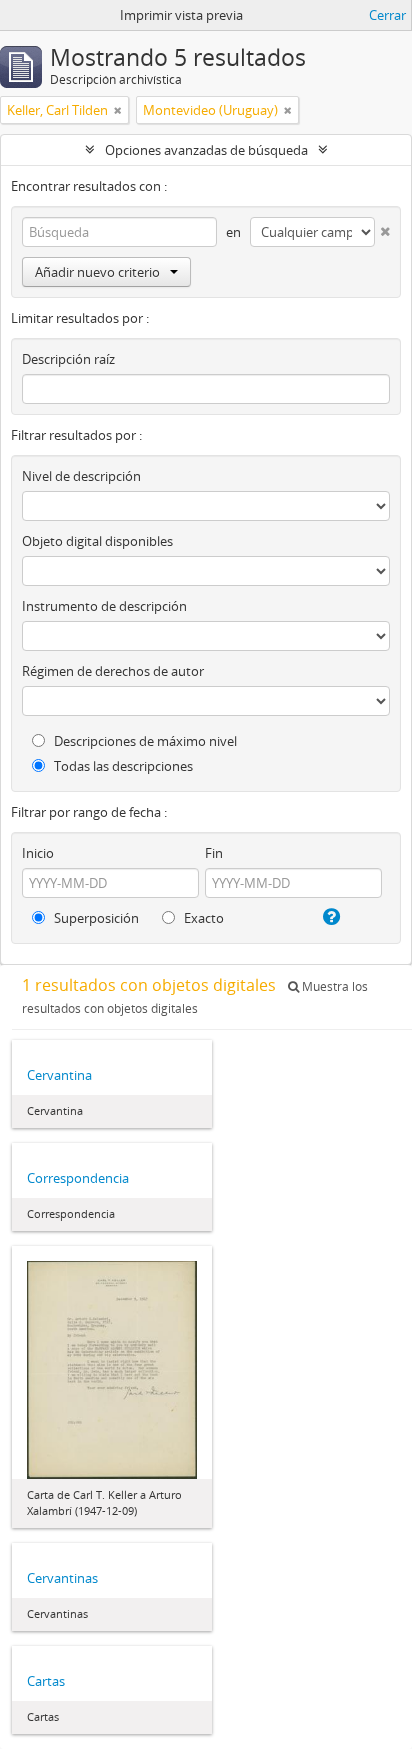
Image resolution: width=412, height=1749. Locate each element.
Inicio (38, 853)
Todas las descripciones (122, 766)
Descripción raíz (68, 359)
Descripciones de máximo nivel (144, 741)
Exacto (202, 918)
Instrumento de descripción (104, 606)
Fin (214, 853)
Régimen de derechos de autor (113, 671)
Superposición (95, 918)
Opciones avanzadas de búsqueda (206, 150)
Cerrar (387, 15)
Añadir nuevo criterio (97, 272)
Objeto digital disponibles (97, 541)
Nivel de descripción (81, 476)
